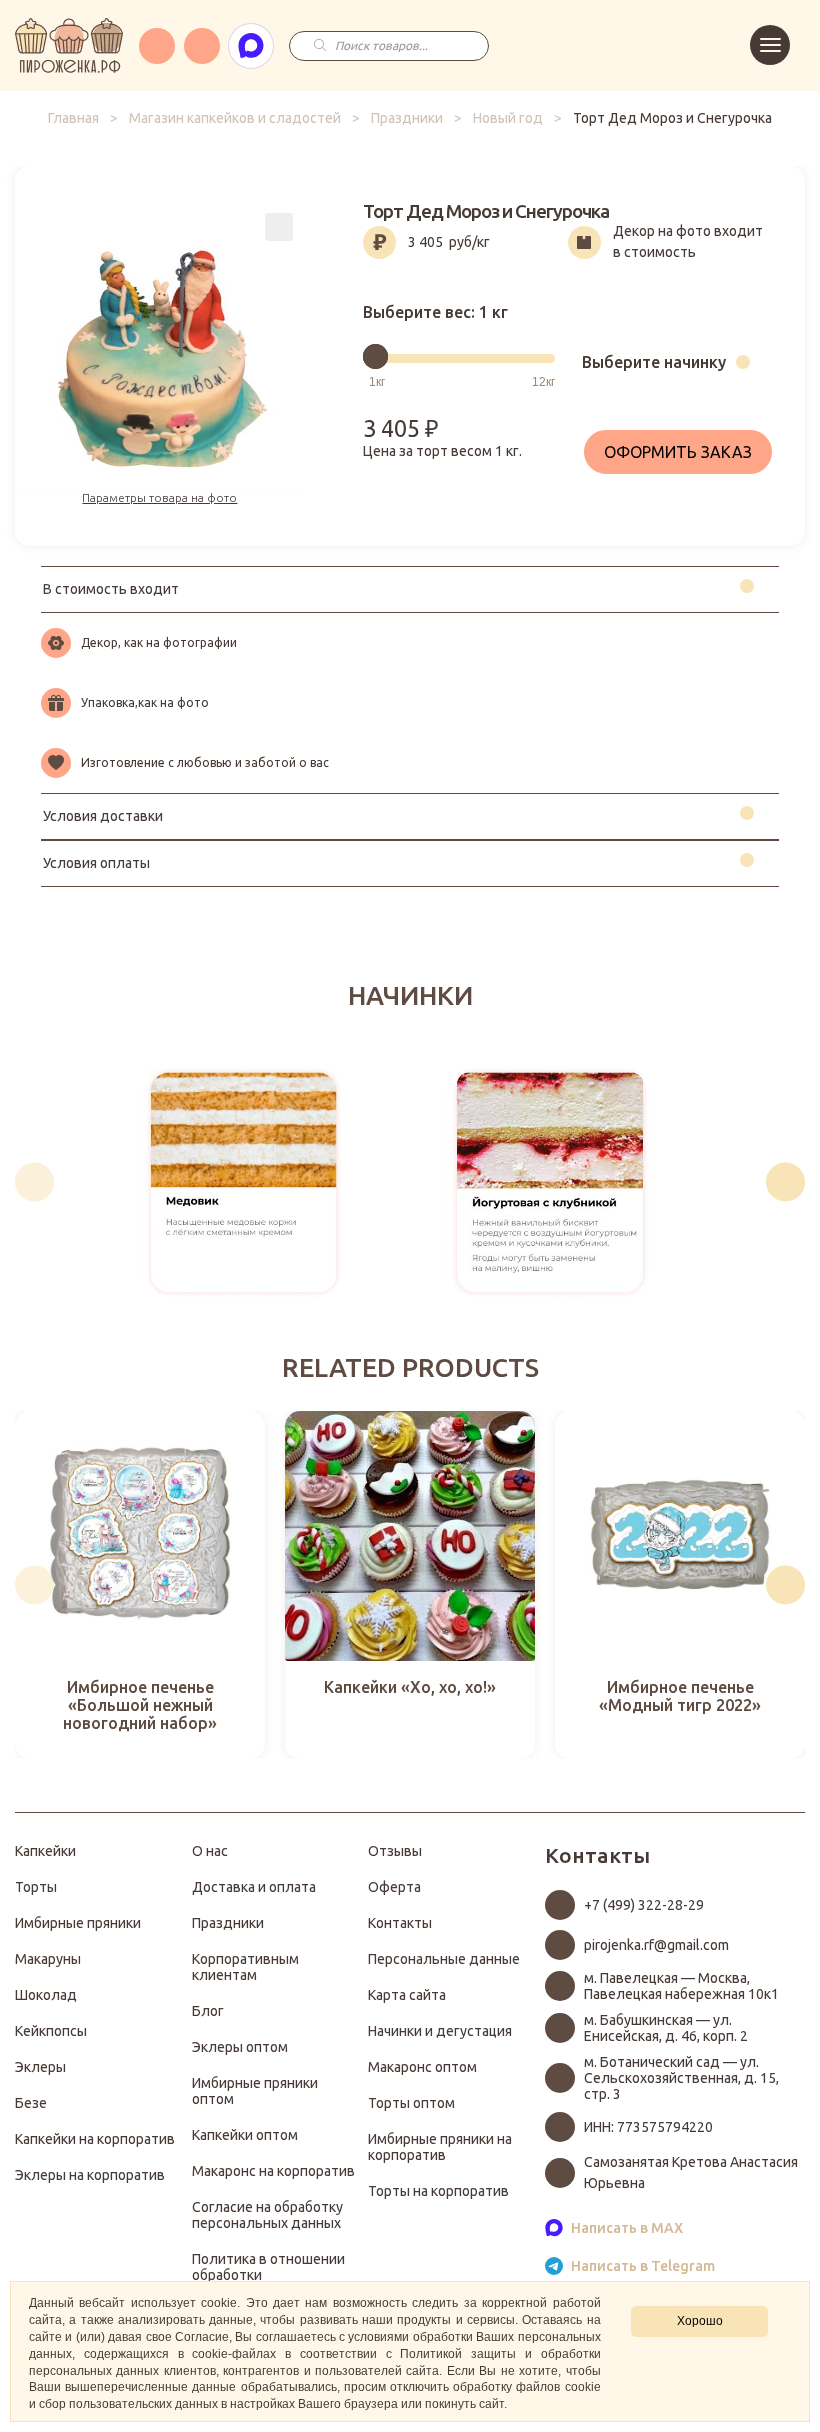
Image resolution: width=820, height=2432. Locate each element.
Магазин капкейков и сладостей (235, 118)
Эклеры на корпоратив (90, 2175)
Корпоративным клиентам (245, 1967)
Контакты (400, 1923)
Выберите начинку (654, 362)
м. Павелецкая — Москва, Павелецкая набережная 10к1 (681, 1986)
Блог (208, 2011)
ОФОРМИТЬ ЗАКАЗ (678, 452)
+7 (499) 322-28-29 (644, 1905)
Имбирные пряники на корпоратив (440, 2147)
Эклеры (40, 2067)
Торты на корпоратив (438, 2191)
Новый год (508, 118)
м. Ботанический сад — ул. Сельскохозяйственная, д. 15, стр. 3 (681, 2078)
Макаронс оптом (422, 2067)
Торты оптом (411, 2103)
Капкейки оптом (245, 2135)
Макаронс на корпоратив (273, 2171)
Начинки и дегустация (440, 2031)
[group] (243, 1182)
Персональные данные (444, 1959)
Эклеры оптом (240, 2047)
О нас (210, 1851)
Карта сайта (407, 1995)
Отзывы (395, 1851)
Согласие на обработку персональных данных (267, 2215)
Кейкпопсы (51, 2031)
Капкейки (45, 1851)
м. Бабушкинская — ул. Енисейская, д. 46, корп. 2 (666, 2028)
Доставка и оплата (254, 1887)
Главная (73, 118)
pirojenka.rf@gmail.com (656, 1945)
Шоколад (46, 1995)
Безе (31, 2103)
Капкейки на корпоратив (95, 2139)
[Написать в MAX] (251, 46)
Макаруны (48, 1959)
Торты (36, 1887)
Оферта (394, 1887)
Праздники (407, 118)
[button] (34, 1182)
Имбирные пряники (78, 1923)
